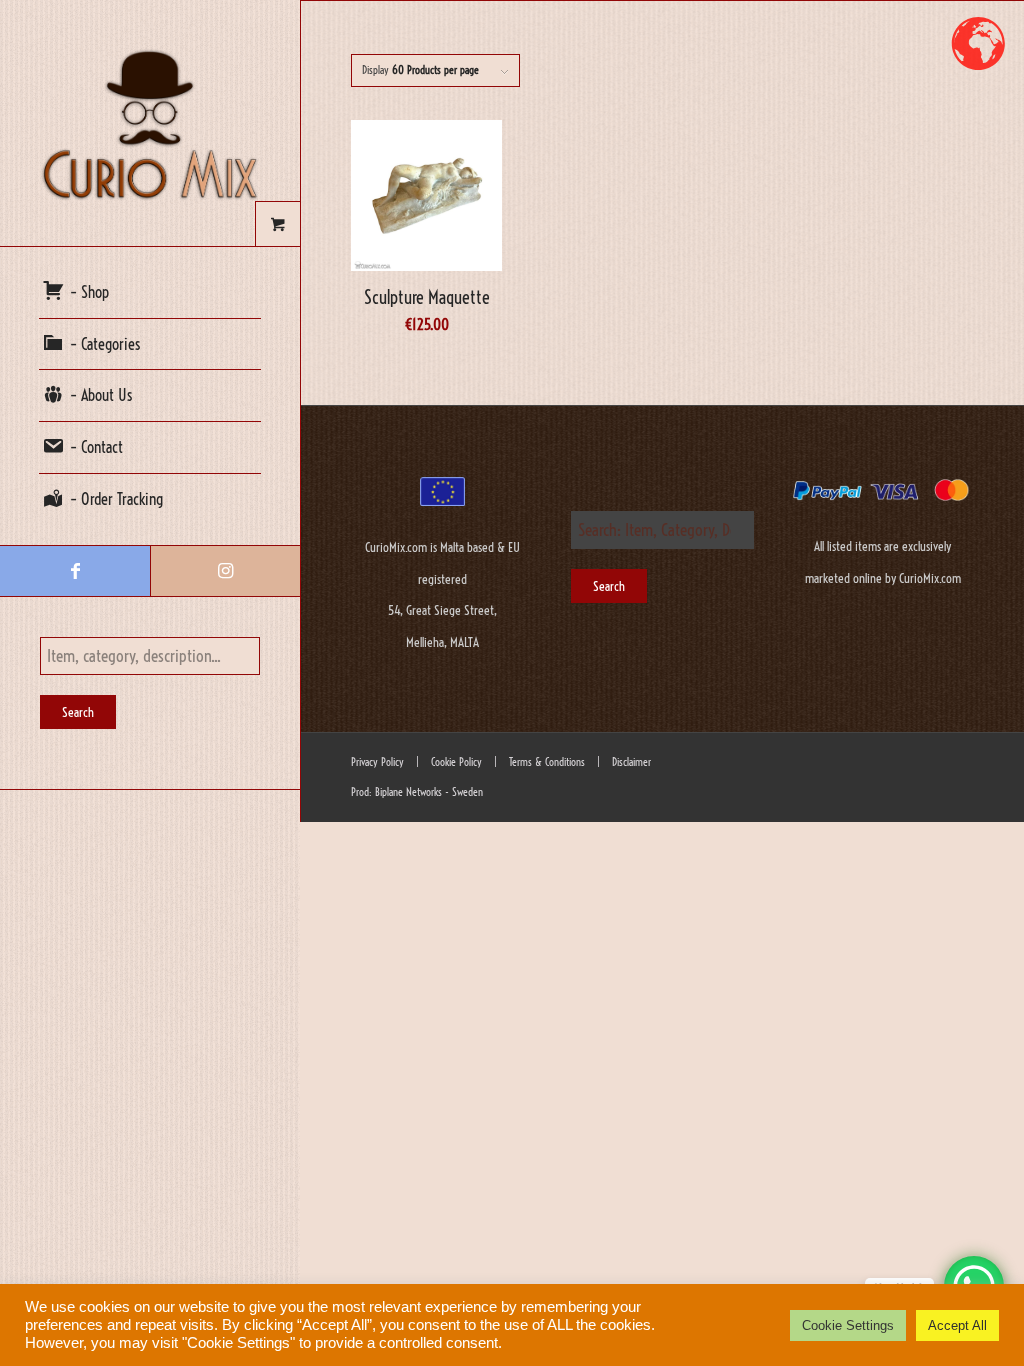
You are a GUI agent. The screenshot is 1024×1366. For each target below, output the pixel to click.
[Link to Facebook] (75, 571)
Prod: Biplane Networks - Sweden (417, 792)
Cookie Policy (455, 762)
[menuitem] (150, 293)
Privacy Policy (377, 762)
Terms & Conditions (545, 762)
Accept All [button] (957, 1325)
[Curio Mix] (150, 123)
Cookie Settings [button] (848, 1325)
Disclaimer (631, 762)
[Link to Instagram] (225, 571)
